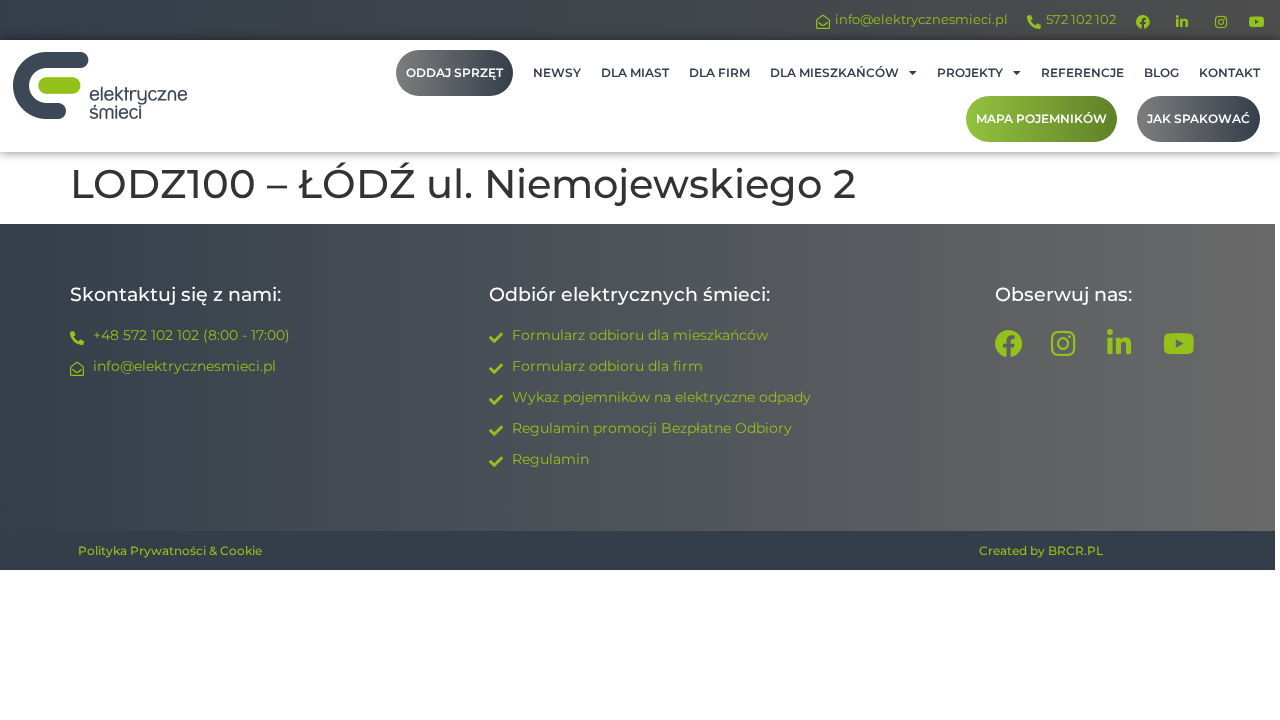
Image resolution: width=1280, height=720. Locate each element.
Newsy (557, 72)
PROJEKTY (970, 72)
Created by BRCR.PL (1041, 550)
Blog (1161, 72)
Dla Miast (635, 72)
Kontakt (1229, 72)
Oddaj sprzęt (454, 72)
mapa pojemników (1041, 118)
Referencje (1082, 72)
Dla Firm (719, 72)
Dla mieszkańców (834, 72)
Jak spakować (1198, 118)
